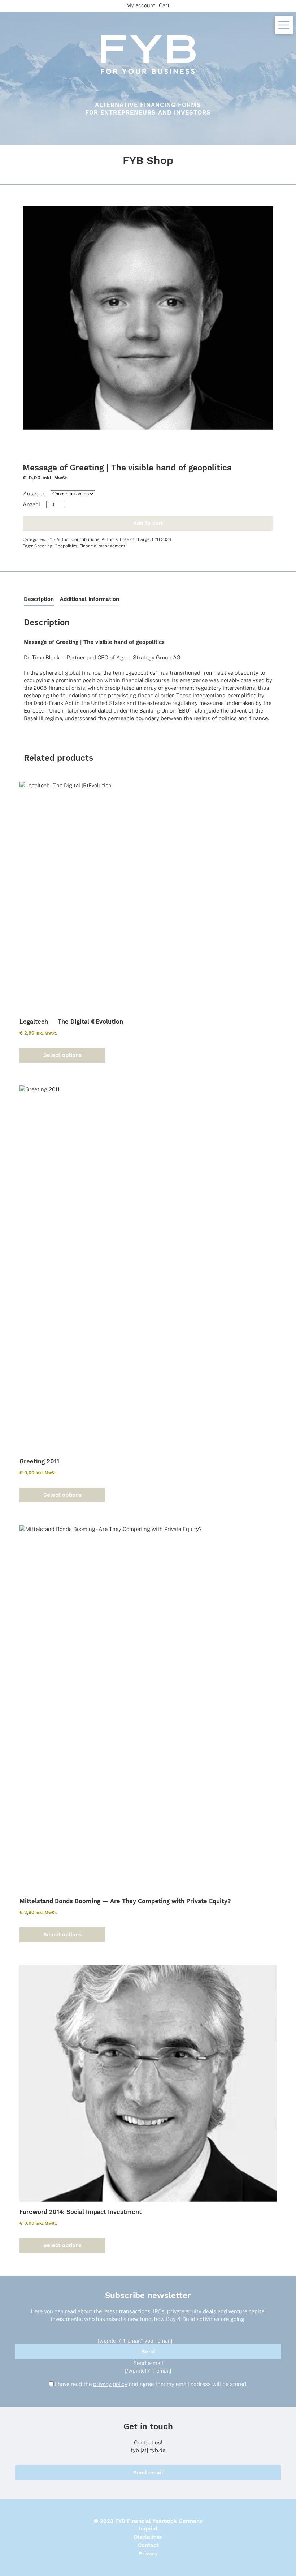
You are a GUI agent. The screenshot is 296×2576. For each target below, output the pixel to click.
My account (141, 5)
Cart (164, 5)
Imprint (148, 2529)
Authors (110, 539)
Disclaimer (148, 2537)
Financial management (102, 546)
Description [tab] (39, 599)
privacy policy (110, 2384)
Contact (148, 2545)
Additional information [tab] (90, 599)
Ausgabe (34, 493)
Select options (62, 1055)
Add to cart (148, 523)
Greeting (43, 546)
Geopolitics (66, 546)
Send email (148, 2473)
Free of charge (135, 539)
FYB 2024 (162, 539)
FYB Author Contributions (73, 539)
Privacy (148, 2554)
